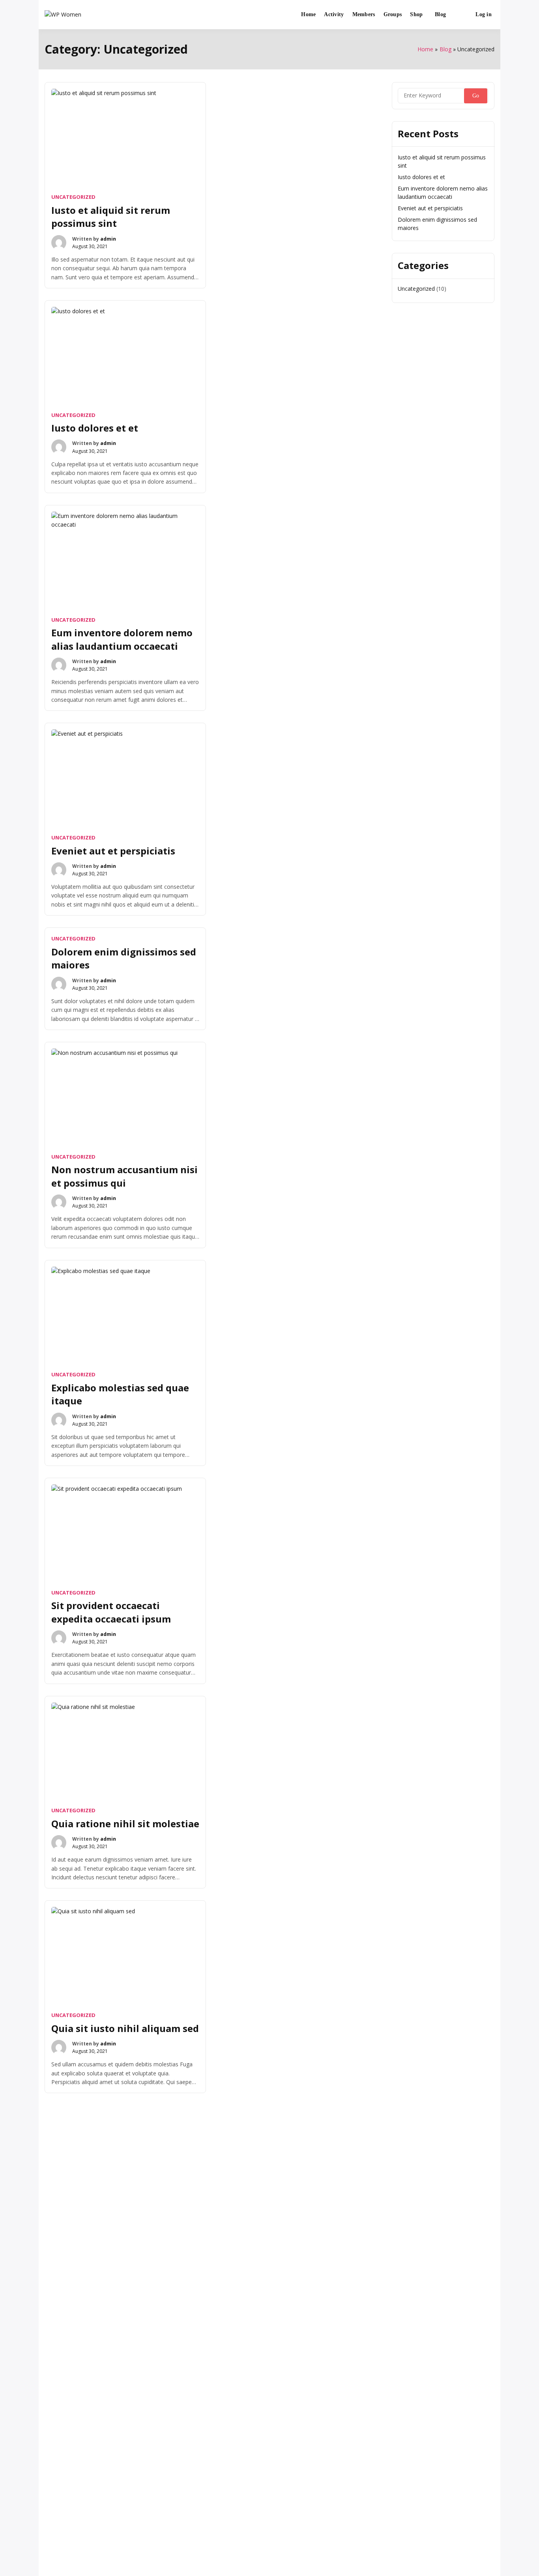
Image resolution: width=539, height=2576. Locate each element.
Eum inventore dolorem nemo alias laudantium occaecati (122, 639)
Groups (393, 14)
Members (364, 14)
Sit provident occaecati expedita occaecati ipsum (111, 1612)
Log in (484, 14)
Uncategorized (73, 197)
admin (108, 239)
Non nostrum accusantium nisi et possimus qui (124, 1176)
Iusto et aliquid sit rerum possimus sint (111, 217)
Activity (334, 14)
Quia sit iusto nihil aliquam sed (125, 2028)
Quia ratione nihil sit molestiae (125, 1824)
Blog (440, 14)
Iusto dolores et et (95, 428)
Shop (416, 14)
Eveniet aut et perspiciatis (113, 851)
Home (308, 14)
